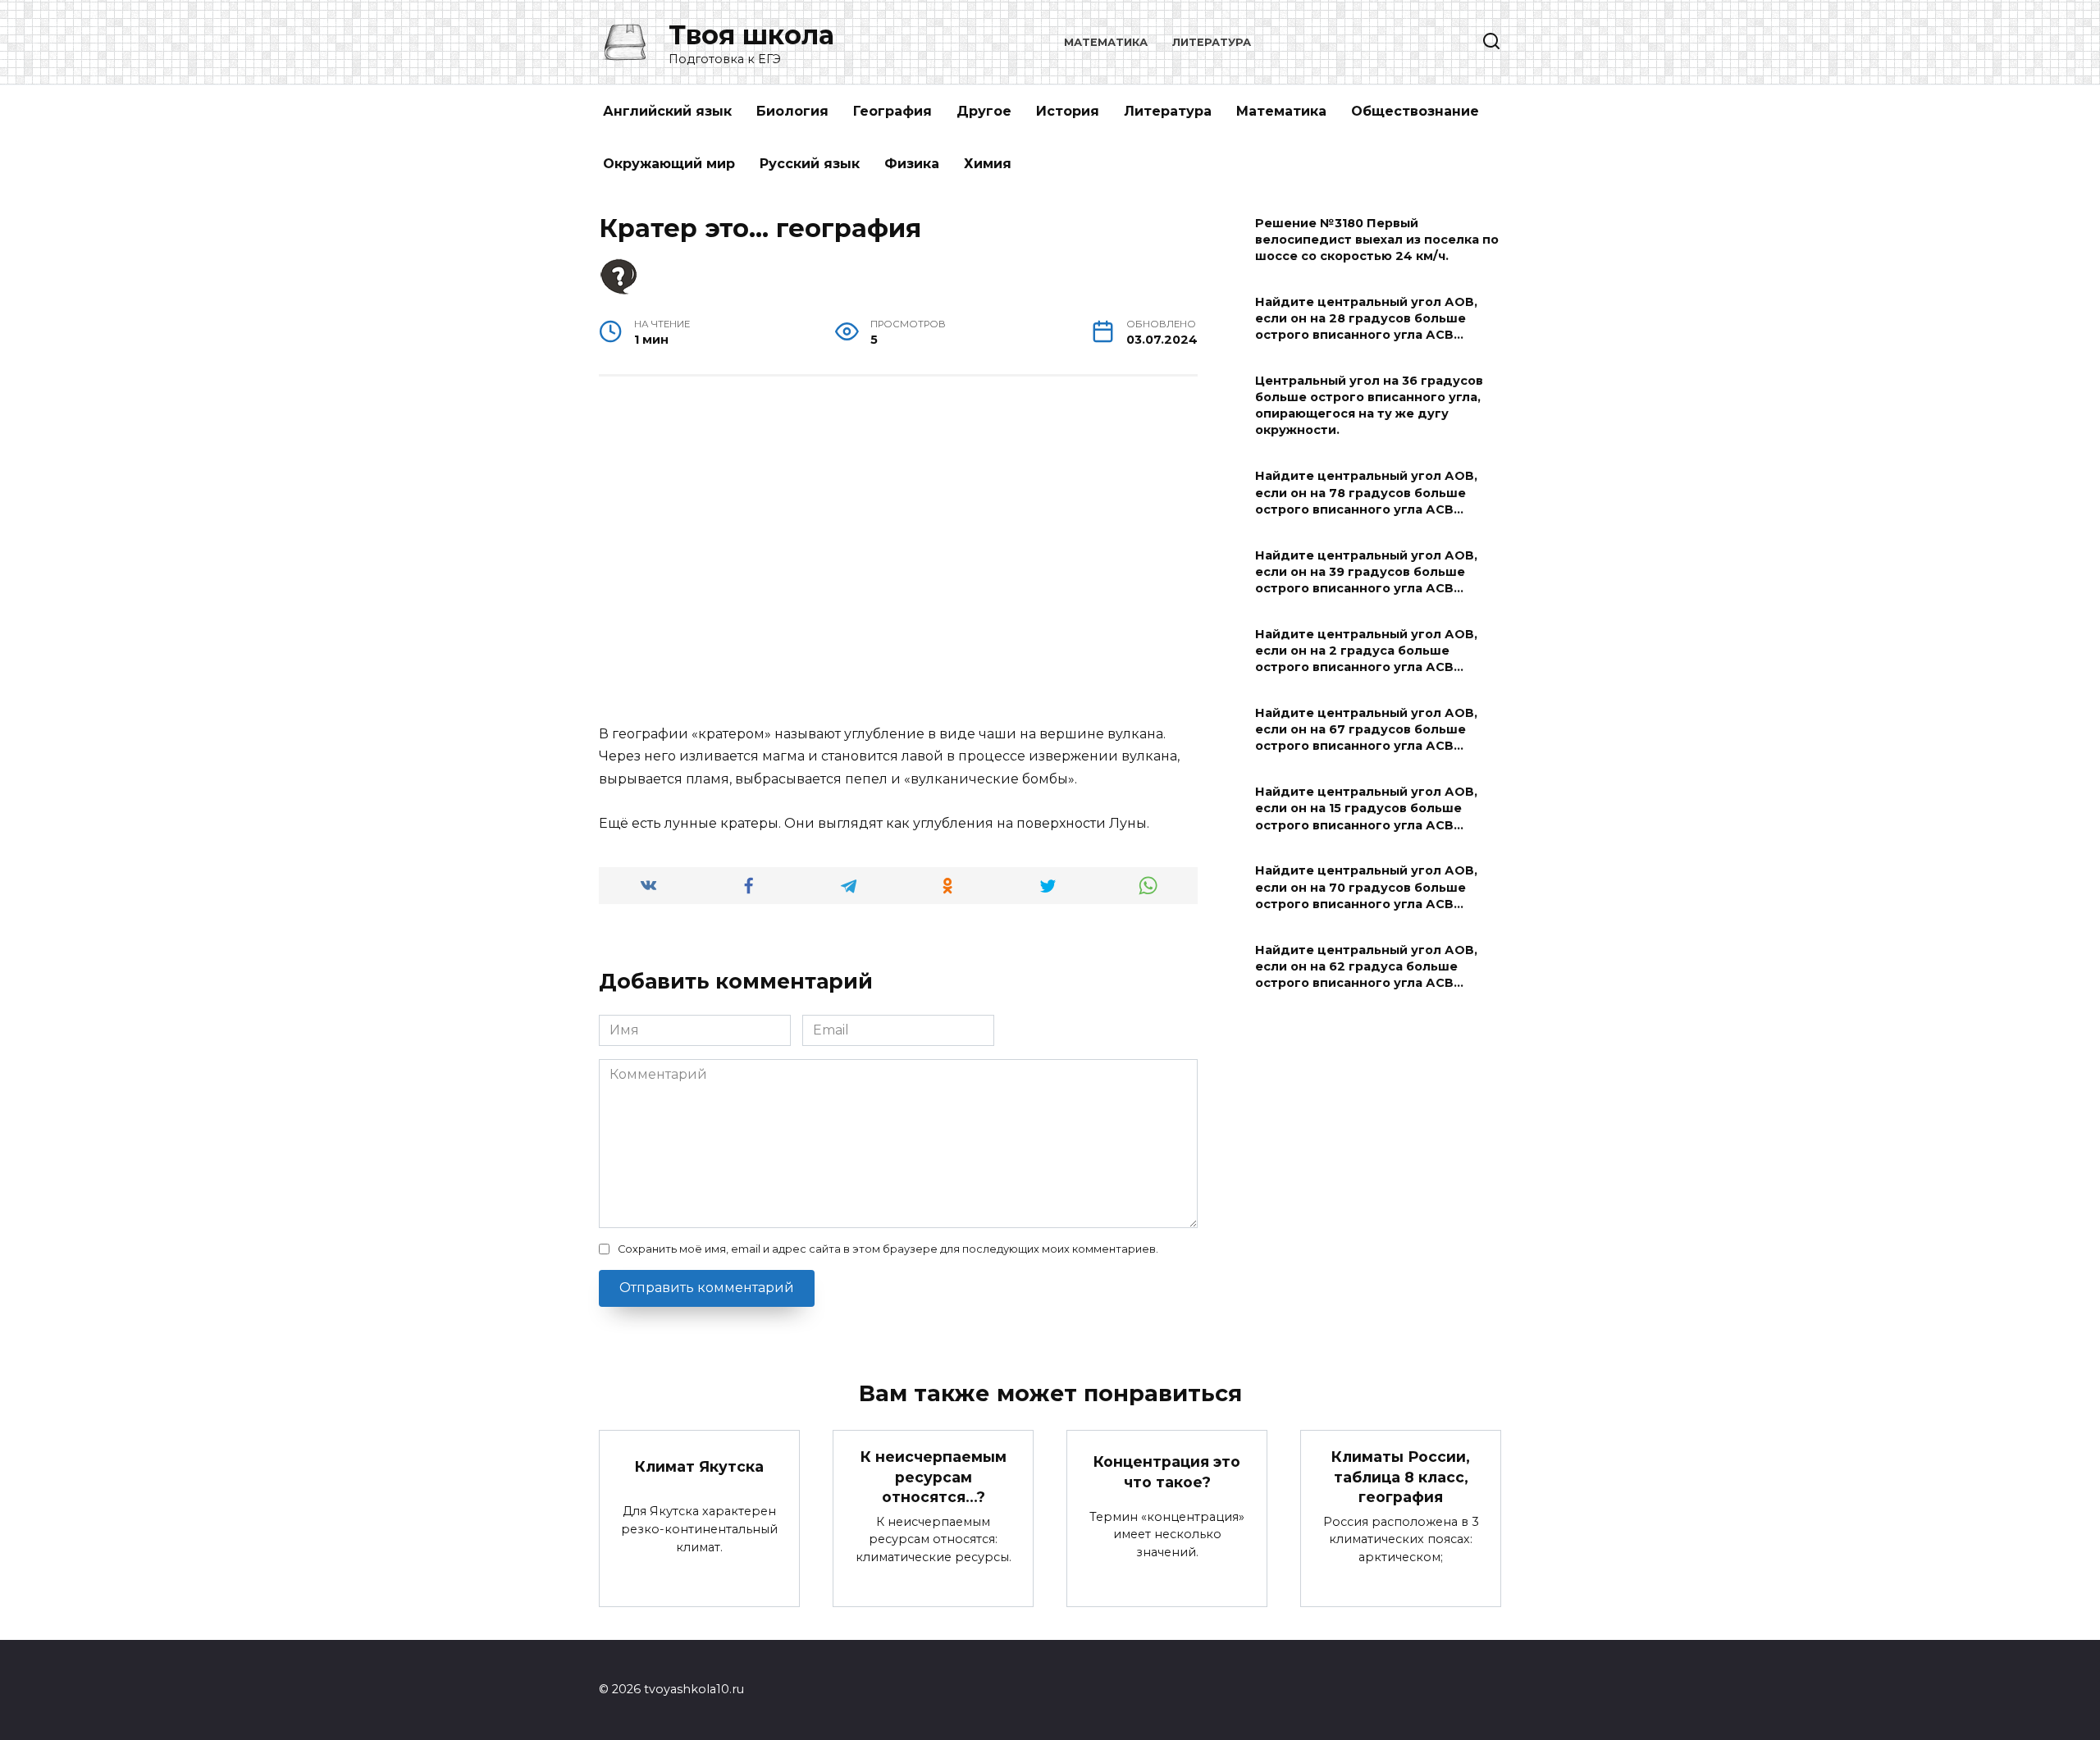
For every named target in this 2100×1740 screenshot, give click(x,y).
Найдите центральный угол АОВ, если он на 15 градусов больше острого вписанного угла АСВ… (1366, 809)
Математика (1106, 42)
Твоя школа (751, 35)
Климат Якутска (699, 1466)
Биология (792, 111)
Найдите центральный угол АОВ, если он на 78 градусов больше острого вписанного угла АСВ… (1366, 493)
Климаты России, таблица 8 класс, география (1401, 1477)
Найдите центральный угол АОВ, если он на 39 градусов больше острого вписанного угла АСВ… (1366, 572)
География (892, 111)
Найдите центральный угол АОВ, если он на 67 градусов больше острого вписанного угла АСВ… (1366, 729)
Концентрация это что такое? (1167, 1472)
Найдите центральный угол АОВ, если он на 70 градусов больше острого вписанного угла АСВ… (1366, 888)
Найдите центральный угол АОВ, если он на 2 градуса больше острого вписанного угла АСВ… (1366, 651)
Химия (988, 164)
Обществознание (1415, 111)
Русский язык (810, 164)
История (1068, 111)
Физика (912, 164)
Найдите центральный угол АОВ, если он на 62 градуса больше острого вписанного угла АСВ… (1366, 966)
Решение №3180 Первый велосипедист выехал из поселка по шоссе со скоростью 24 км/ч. (1377, 240)
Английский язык (667, 111)
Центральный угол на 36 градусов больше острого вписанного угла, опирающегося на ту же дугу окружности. (1369, 405)
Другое (984, 111)
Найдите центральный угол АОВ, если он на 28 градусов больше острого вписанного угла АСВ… (1366, 318)
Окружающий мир (669, 164)
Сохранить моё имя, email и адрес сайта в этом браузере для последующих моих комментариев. (888, 1249)
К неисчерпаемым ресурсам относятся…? (934, 1477)
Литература (1212, 42)
